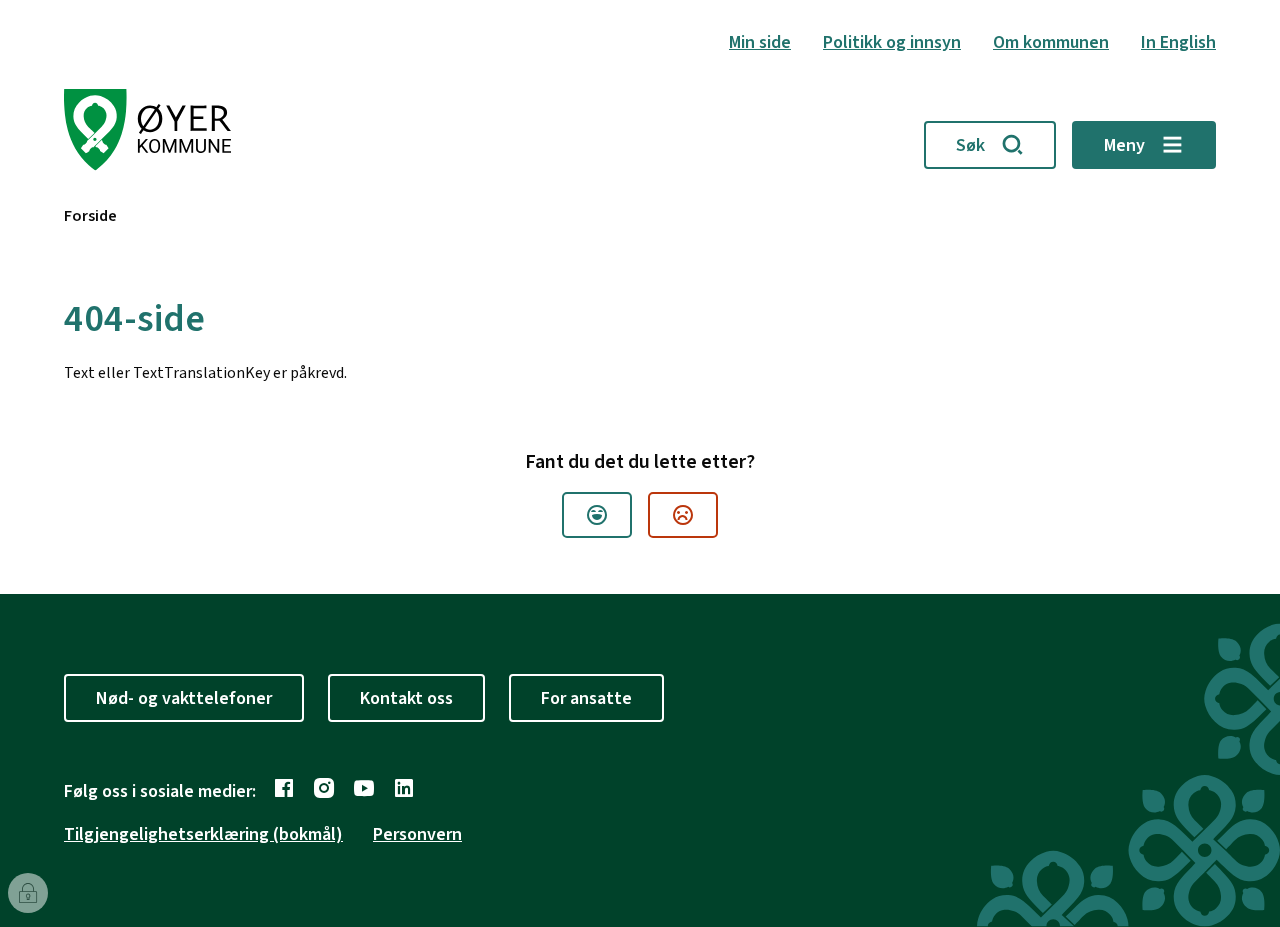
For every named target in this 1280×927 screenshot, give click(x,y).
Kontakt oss (406, 698)
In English (1178, 42)
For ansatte (586, 698)
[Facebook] (284, 788)
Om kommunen (1051, 42)
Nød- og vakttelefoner (184, 698)
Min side (760, 42)
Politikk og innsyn (892, 42)
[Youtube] (364, 788)
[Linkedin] (404, 788)
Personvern (417, 834)
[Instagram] (324, 788)
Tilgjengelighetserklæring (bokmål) (203, 834)
